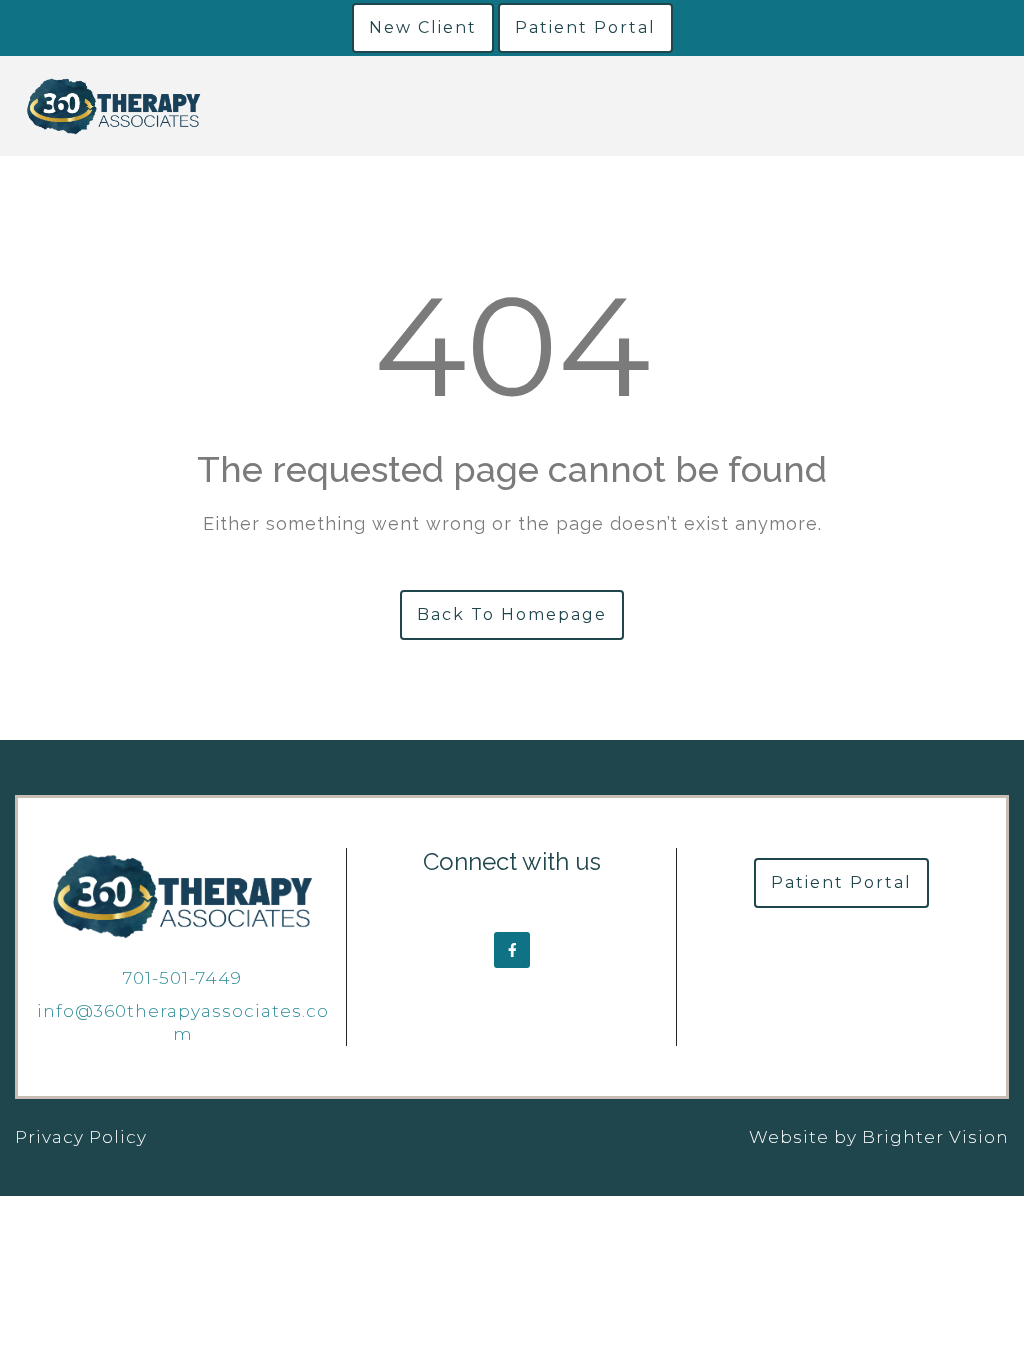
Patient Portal (585, 27)
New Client (423, 27)
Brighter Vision (935, 1137)
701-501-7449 (182, 978)
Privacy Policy (81, 1137)
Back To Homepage (512, 614)
